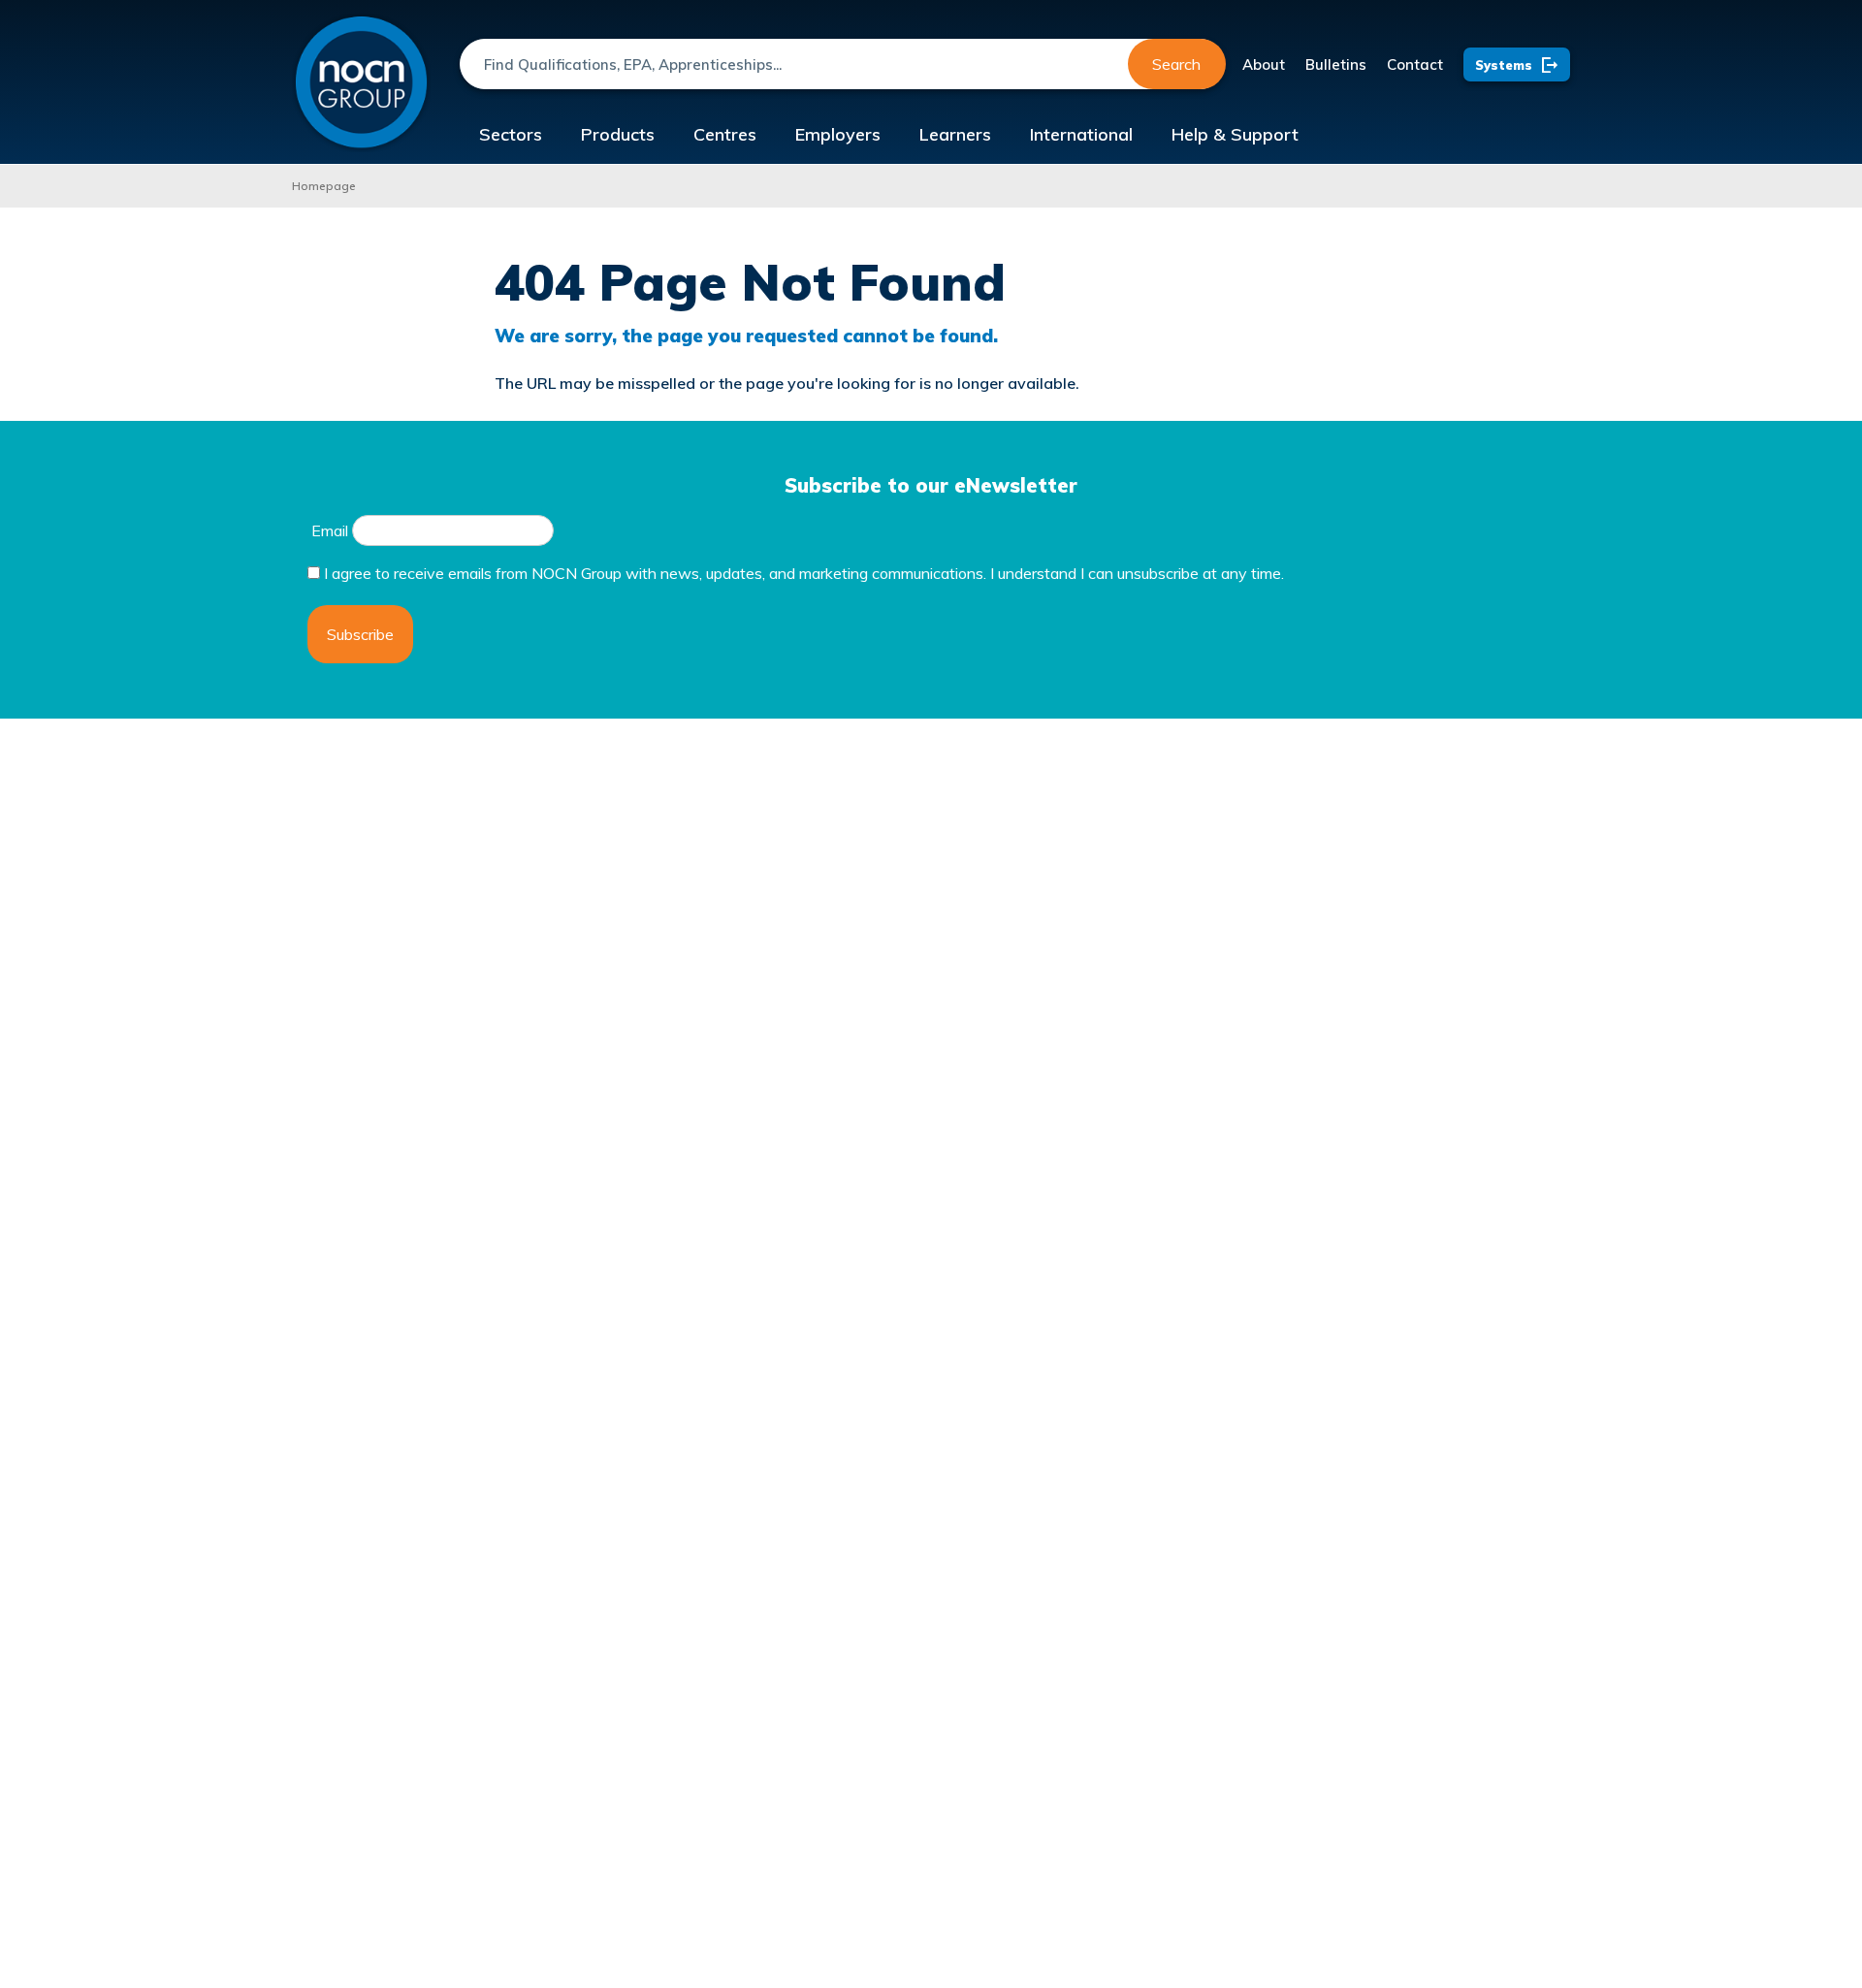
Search (1176, 64)
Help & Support (1235, 134)
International (1081, 134)
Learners (955, 134)
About (1264, 64)
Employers (838, 134)
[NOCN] (361, 83)
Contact (1415, 64)
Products (618, 134)
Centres (725, 134)
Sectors (511, 134)
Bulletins (1336, 64)
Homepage (324, 186)
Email (330, 530)
